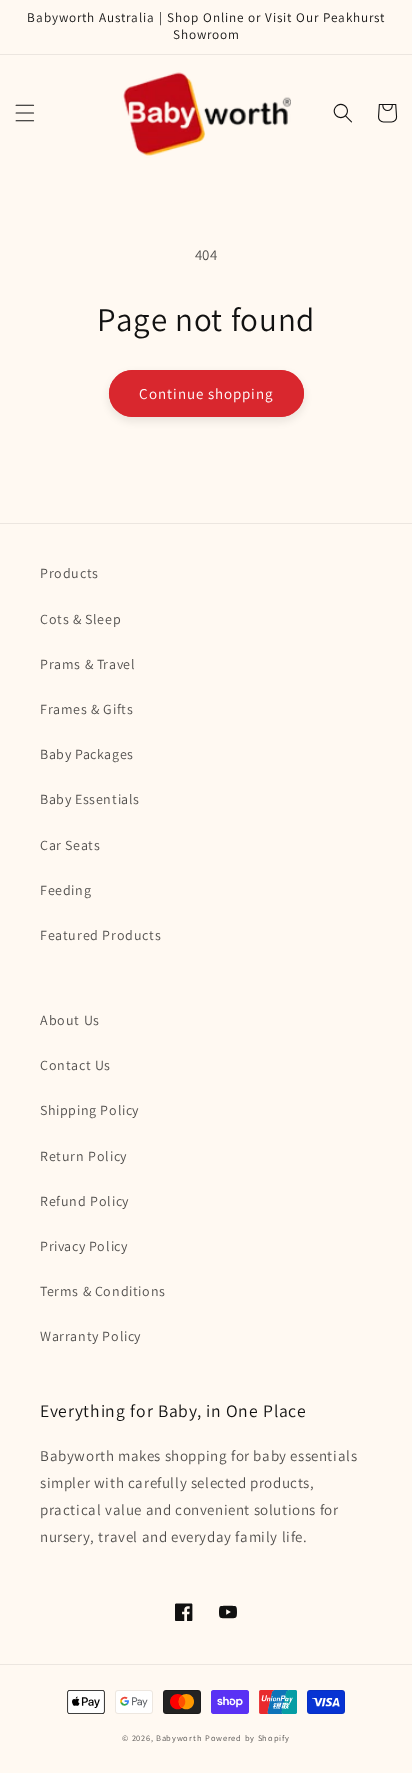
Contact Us (75, 1065)
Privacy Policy (83, 1246)
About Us (70, 1020)
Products (69, 573)
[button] (25, 113)
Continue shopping (206, 393)
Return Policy (83, 1156)
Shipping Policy (89, 1110)
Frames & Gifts (86, 709)
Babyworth (179, 1737)
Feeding (65, 890)
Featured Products (100, 935)
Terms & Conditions (103, 1291)
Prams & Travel (87, 664)
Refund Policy (84, 1201)
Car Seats (70, 845)
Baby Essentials (90, 799)
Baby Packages (87, 754)
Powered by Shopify (247, 1737)
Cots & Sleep (80, 619)
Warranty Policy (90, 1336)
